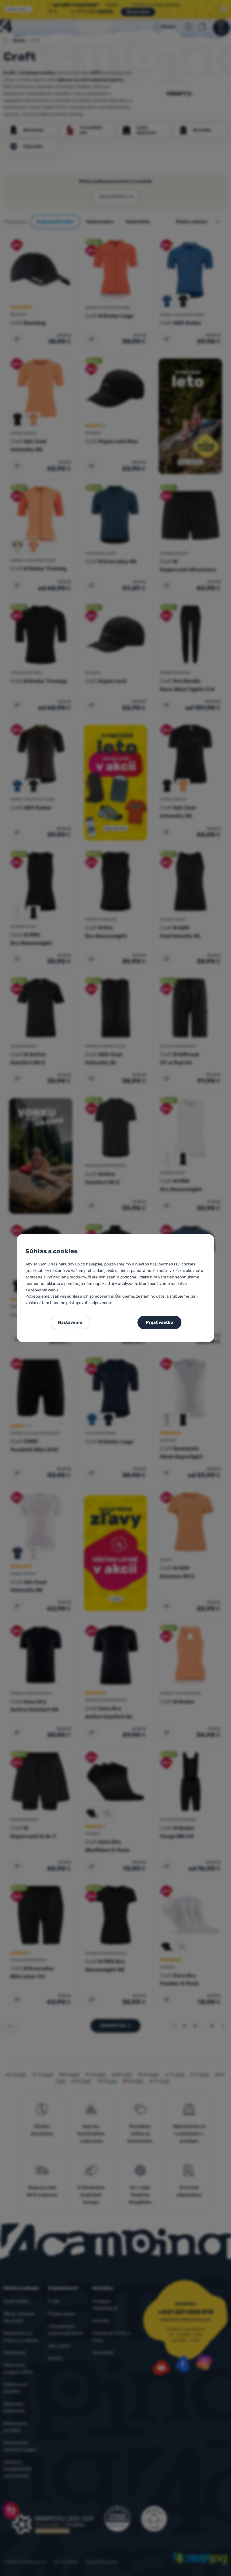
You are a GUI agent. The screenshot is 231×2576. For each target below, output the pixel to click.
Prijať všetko (159, 1322)
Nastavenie (70, 1322)
